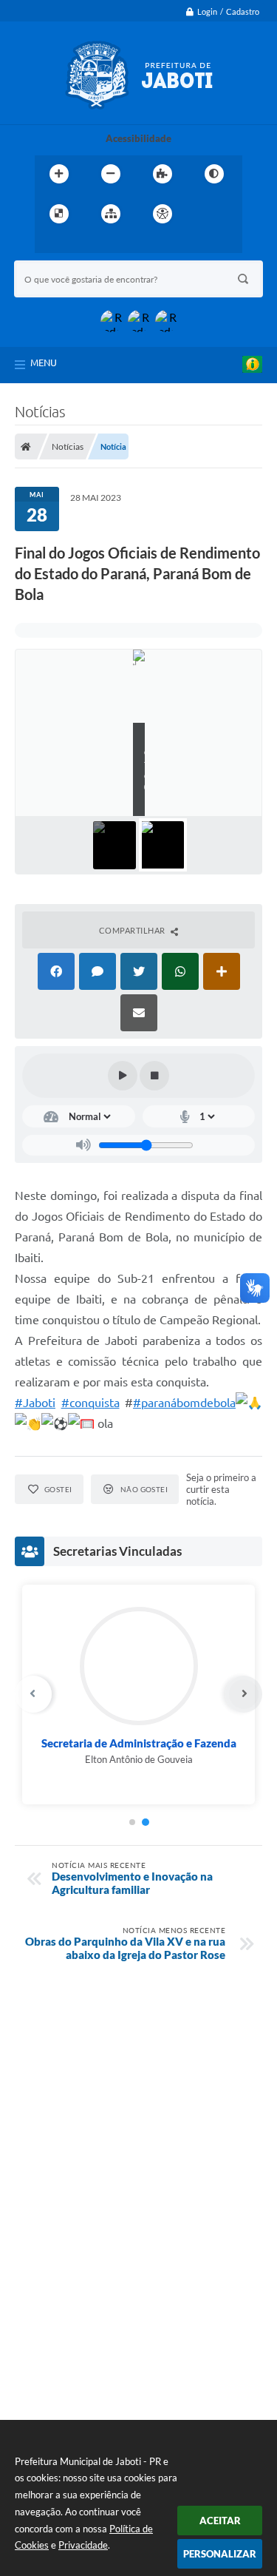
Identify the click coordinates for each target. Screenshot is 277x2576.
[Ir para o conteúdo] (205, 214)
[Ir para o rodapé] (114, 244)
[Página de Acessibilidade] (163, 214)
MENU (44, 363)
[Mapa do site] (111, 214)
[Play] (123, 1076)
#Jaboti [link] (35, 1403)
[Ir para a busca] (82, 244)
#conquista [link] (90, 1403)
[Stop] (154, 1076)
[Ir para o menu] (49, 244)
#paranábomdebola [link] (184, 1403)
